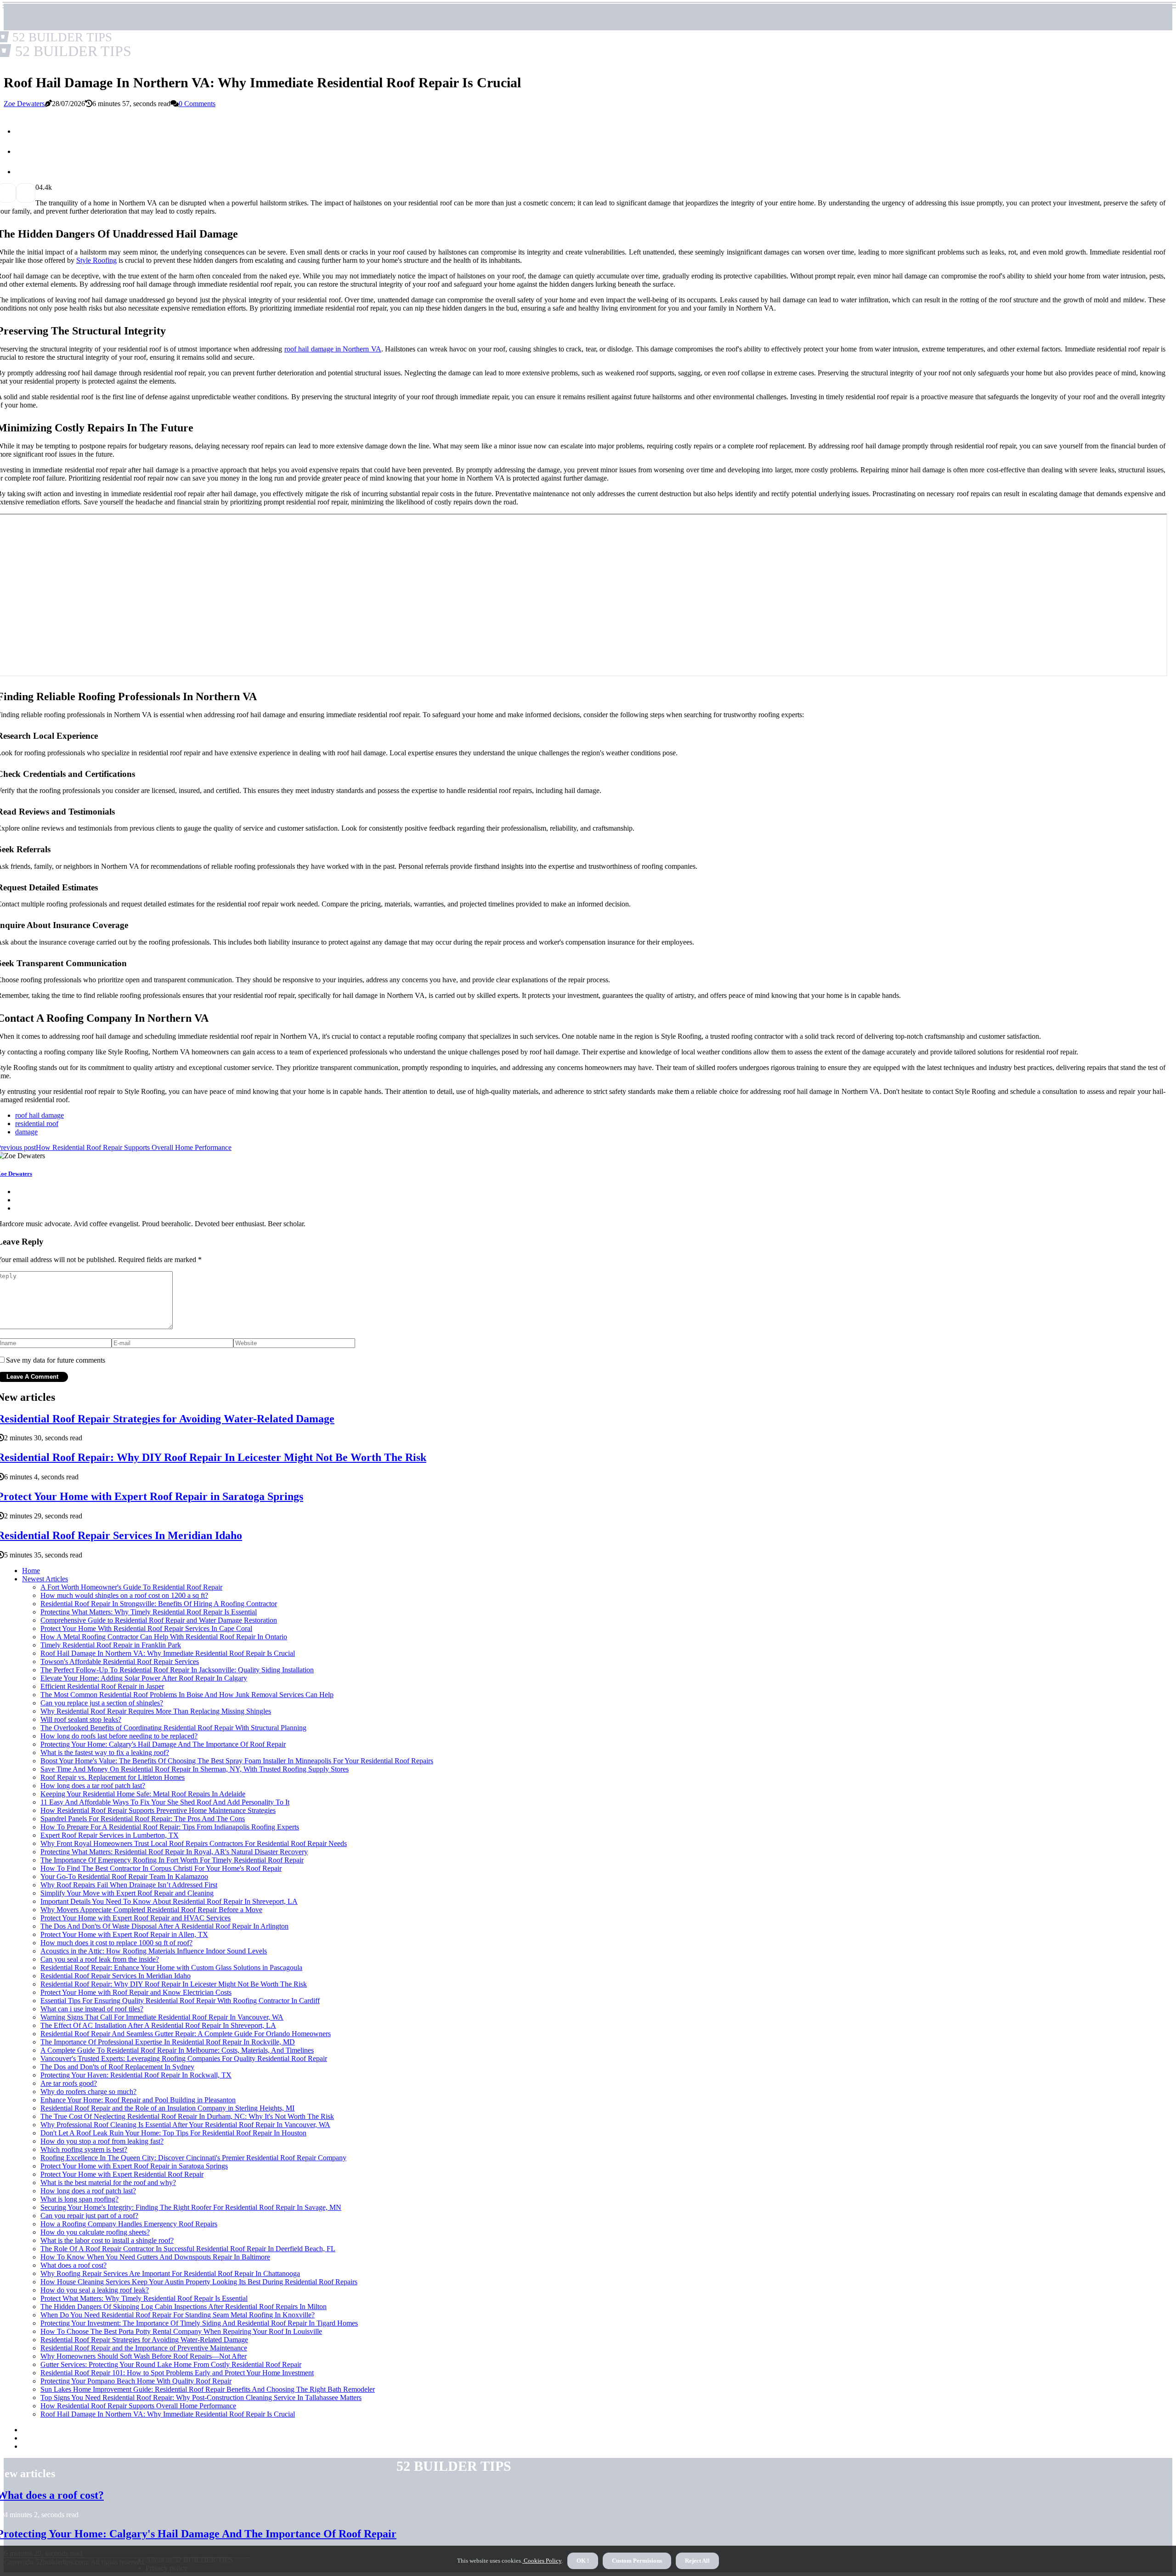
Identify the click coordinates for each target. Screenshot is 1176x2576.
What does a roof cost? (73, 2265)
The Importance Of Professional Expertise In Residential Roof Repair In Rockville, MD (168, 2042)
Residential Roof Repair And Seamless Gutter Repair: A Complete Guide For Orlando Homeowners (186, 2034)
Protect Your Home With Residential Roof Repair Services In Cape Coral (146, 1628)
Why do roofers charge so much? (88, 2092)
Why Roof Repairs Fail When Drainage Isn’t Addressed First (129, 1885)
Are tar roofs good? (69, 2083)
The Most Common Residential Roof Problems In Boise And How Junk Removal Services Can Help (187, 1695)
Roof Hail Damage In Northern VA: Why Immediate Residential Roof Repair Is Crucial (168, 1653)
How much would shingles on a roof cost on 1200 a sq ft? (124, 1595)
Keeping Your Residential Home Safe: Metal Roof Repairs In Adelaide (143, 1794)
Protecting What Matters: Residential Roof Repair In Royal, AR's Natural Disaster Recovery (174, 1852)
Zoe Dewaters (24, 104)
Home (31, 1571)
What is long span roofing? (79, 2199)
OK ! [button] (583, 2561)
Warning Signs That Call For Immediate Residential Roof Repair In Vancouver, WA (162, 2017)
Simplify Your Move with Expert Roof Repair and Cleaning (127, 1893)
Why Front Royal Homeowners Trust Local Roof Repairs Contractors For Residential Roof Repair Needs (194, 1843)
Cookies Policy (542, 2561)
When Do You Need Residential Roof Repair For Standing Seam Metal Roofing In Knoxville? (178, 2315)
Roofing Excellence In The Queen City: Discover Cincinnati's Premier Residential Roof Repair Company (193, 2158)
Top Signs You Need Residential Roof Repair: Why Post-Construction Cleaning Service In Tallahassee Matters (201, 2398)
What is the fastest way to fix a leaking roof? (105, 1752)
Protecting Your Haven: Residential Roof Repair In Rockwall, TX (136, 2075)
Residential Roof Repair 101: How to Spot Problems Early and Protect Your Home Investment (177, 2373)
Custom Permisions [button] (637, 2561)
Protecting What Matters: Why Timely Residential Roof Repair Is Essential (149, 1612)
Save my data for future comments (56, 1360)
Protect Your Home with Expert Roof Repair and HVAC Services (136, 1918)
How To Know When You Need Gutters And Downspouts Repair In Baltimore (155, 2257)
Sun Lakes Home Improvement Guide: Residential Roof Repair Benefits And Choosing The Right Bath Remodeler (208, 2389)
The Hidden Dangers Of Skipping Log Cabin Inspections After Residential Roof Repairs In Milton (184, 2307)
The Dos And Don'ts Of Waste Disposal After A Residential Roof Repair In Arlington (164, 1926)
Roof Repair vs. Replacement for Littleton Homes (113, 1777)
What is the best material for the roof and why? (108, 2183)
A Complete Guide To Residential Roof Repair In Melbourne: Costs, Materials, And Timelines (177, 2050)
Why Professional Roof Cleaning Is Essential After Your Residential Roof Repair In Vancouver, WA (185, 2125)
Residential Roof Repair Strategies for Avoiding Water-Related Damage (144, 2340)
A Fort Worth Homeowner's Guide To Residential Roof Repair (131, 1587)
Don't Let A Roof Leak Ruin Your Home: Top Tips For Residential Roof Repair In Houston (173, 2133)
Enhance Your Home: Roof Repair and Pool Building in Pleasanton (138, 2100)
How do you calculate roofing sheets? (95, 2232)
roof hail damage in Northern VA (333, 349)
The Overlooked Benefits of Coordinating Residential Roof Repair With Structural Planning (173, 1728)
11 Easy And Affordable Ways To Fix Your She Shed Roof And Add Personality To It (165, 1802)
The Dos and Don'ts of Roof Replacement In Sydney (117, 2067)
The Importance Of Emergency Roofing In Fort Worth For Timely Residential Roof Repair (172, 1860)
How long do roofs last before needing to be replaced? (119, 1736)
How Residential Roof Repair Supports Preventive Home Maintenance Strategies (158, 1810)
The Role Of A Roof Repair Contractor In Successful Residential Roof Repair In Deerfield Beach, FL (188, 2249)
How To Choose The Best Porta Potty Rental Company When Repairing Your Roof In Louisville (181, 2331)
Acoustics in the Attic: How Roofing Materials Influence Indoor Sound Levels (154, 1951)
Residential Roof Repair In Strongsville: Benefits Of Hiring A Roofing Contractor (159, 1604)
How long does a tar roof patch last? (93, 1786)
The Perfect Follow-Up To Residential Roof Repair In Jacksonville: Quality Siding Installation (177, 1670)
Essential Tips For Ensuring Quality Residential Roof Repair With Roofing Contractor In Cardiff (180, 2001)
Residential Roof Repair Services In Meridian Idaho (116, 1976)
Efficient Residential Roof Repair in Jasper (102, 1686)
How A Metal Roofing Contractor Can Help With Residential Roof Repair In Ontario (164, 1637)
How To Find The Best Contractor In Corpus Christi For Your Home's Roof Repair (161, 1868)
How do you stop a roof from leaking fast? (102, 2141)
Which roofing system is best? (84, 2149)
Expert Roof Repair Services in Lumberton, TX (110, 1835)
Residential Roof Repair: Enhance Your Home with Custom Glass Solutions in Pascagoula (171, 1967)
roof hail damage (40, 1115)
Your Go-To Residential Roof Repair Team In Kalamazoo (124, 1877)
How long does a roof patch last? (88, 2191)
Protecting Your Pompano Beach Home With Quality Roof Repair (136, 2381)
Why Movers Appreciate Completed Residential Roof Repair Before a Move (151, 1910)
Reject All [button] (697, 2561)
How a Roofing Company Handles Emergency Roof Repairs (129, 2224)
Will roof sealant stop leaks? (81, 1719)
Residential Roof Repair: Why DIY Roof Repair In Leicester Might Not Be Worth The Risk (174, 1984)
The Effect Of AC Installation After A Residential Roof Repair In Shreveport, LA (158, 2025)
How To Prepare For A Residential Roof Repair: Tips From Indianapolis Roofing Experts (170, 1827)
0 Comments (197, 104)
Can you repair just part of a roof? (89, 2216)
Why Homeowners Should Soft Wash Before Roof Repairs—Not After (144, 2356)
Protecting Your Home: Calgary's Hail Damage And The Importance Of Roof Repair (163, 1744)
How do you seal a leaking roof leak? (95, 2290)
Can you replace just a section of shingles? (102, 1703)
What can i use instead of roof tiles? (92, 2009)
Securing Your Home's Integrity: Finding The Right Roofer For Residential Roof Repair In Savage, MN (191, 2207)
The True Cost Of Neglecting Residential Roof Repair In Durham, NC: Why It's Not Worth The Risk (187, 2116)
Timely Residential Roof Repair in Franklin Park (111, 1645)
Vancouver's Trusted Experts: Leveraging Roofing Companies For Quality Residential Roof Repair (184, 2058)
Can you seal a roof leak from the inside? (100, 1959)
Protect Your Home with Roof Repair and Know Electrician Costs (136, 1992)
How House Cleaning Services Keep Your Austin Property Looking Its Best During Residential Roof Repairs (199, 2282)
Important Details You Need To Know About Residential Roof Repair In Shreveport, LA (169, 1901)
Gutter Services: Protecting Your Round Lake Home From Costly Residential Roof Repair (171, 2364)
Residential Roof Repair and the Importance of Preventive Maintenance (144, 2348)
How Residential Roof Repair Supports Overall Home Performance (138, 2406)
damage (26, 1132)
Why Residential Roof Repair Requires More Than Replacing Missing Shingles (156, 1711)
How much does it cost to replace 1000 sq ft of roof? (116, 1943)
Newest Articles (45, 1579)
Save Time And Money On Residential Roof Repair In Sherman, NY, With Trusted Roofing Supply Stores (195, 1769)
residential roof (37, 1124)
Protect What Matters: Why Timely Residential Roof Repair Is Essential (144, 2298)
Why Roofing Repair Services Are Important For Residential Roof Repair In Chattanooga (170, 2273)
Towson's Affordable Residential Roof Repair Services (120, 1662)
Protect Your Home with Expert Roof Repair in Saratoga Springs (134, 2166)
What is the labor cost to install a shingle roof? (107, 2240)
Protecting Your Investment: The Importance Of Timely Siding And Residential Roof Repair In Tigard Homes (199, 2323)
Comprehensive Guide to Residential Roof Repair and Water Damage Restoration (159, 1620)
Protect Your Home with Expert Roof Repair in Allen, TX (124, 1934)
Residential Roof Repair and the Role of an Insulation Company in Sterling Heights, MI (167, 2108)
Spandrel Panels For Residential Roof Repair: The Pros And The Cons (143, 1819)
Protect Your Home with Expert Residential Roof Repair (122, 2174)
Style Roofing (96, 260)
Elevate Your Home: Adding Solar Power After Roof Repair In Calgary (144, 1678)
